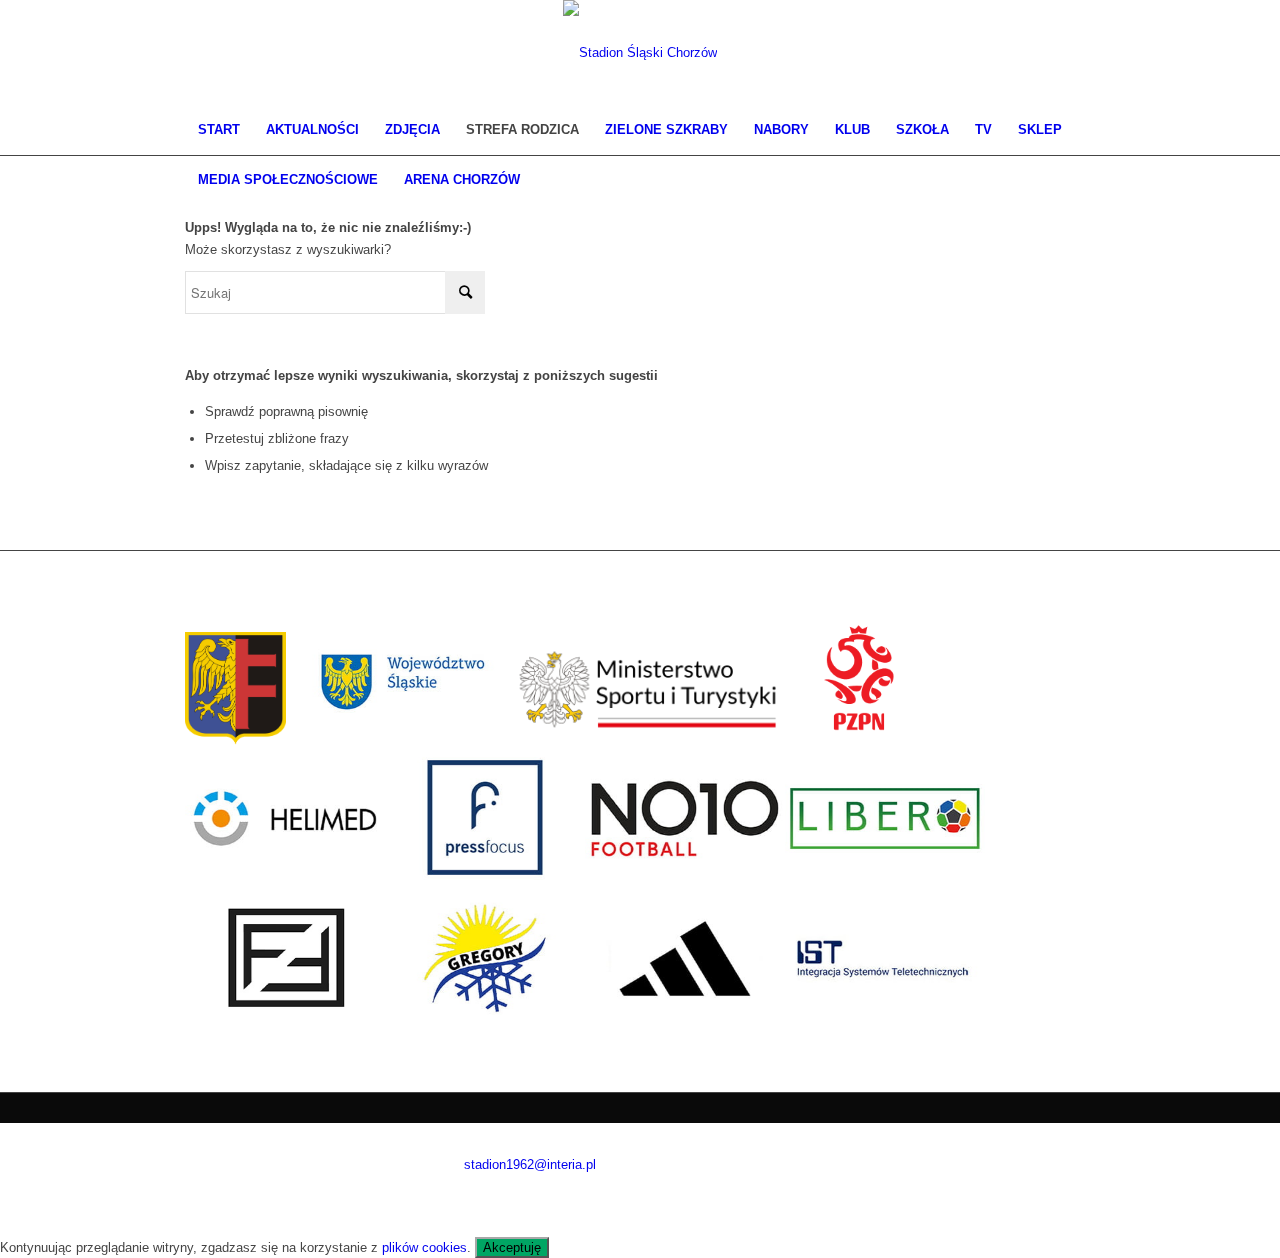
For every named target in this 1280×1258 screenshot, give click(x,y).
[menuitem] (219, 130)
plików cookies (424, 1247)
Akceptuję (512, 1247)
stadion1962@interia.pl (530, 1164)
